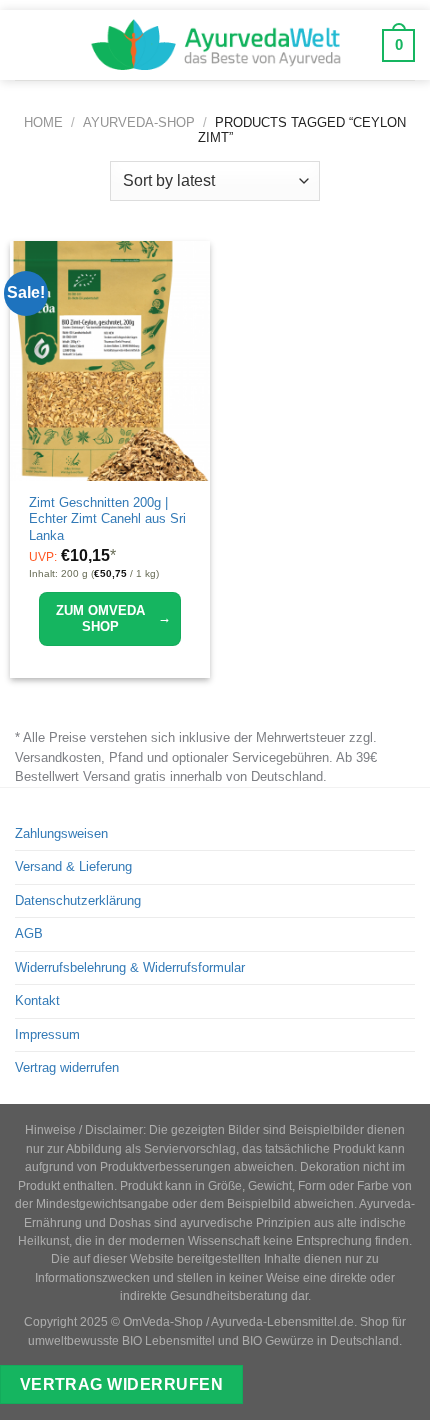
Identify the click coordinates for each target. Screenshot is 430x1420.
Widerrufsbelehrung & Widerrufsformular (130, 967)
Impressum (47, 1034)
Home (43, 122)
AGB (29, 933)
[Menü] (29, 45)
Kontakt (37, 1000)
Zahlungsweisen (61, 833)
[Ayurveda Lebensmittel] (215, 45)
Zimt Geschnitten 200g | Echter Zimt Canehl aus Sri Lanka (107, 519)
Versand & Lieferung (73, 866)
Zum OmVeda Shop (113, 618)
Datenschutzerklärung (78, 900)
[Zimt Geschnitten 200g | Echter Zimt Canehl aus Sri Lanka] (110, 361)
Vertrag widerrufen (67, 1067)
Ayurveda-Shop (139, 122)
